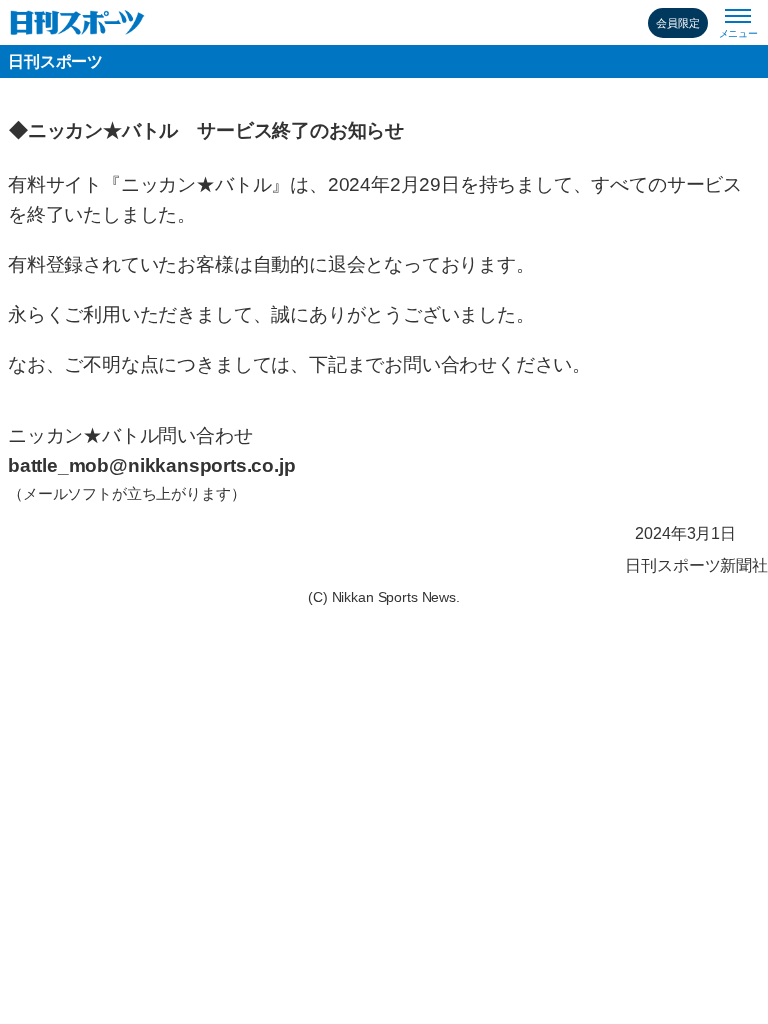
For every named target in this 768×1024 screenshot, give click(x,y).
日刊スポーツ (55, 61)
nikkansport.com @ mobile (77, 22)
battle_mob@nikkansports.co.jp (151, 465)
